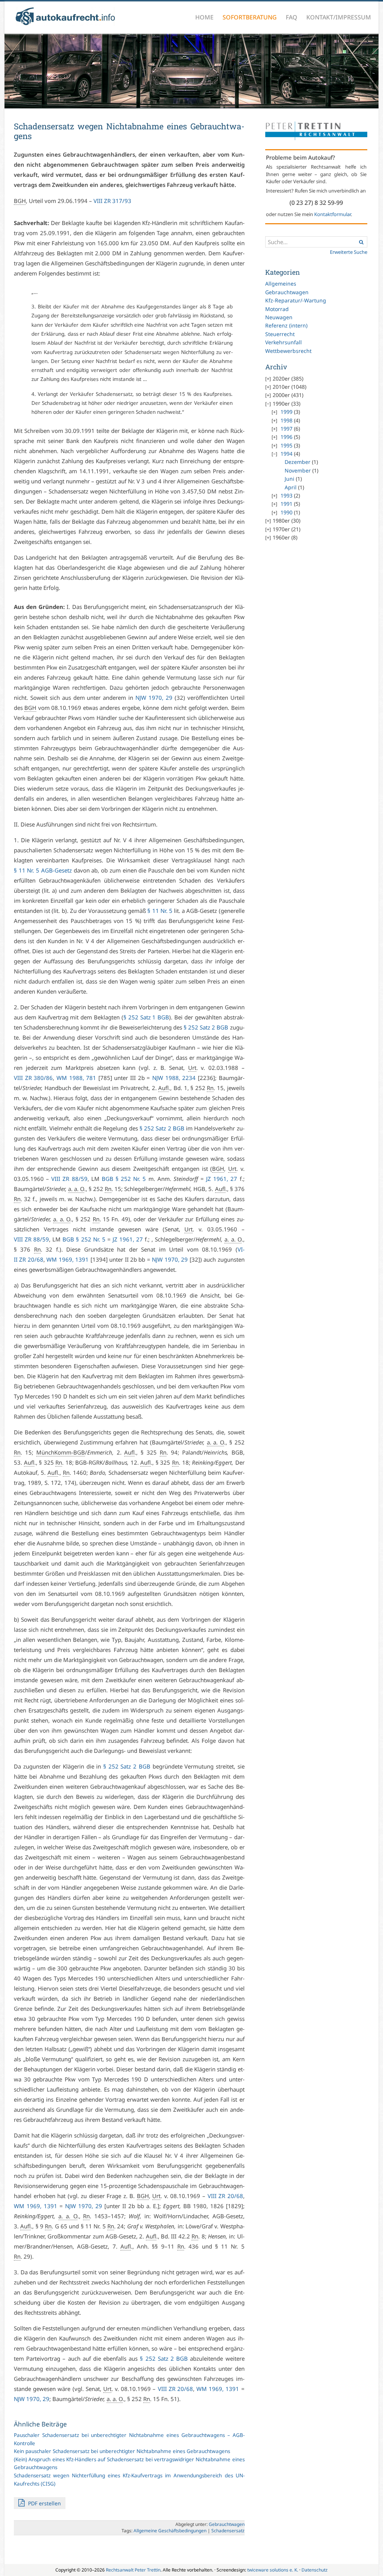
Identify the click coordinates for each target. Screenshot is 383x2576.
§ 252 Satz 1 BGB (146, 1017)
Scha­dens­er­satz (228, 2531)
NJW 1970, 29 (154, 698)
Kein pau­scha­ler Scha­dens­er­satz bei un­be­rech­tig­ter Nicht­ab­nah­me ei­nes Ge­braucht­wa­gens (122, 2451)
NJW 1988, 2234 (174, 1078)
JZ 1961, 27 (222, 1179)
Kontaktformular (333, 214)
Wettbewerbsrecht (288, 351)
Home (204, 17)
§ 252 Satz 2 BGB (206, 1027)
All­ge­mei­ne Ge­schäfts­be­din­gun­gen (170, 2531)
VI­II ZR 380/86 (33, 1078)
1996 (287, 437)
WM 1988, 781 (76, 1078)
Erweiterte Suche (349, 252)
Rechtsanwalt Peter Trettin (133, 2570)
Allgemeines (281, 284)
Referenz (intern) (286, 325)
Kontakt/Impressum (339, 17)
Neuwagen (279, 317)
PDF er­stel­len (44, 2503)
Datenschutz (315, 2570)
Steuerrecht (280, 334)
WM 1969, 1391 (68, 1259)
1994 (287, 454)
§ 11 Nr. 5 (160, 911)
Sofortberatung (250, 17)
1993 (287, 495)
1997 (287, 429)
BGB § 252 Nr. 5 (124, 1179)
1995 (287, 445)
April (291, 487)
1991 (287, 504)
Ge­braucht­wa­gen (227, 2524)
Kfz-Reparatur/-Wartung (296, 300)
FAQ (292, 17)
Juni (289, 479)
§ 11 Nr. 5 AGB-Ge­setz (43, 870)
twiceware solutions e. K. (273, 2570)
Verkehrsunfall (284, 342)
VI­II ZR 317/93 (112, 201)
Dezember (298, 462)
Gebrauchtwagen (287, 292)
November (298, 470)
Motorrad (277, 309)
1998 (287, 420)
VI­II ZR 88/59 (69, 1179)
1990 (287, 512)
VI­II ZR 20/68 (225, 2196)
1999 (287, 412)
